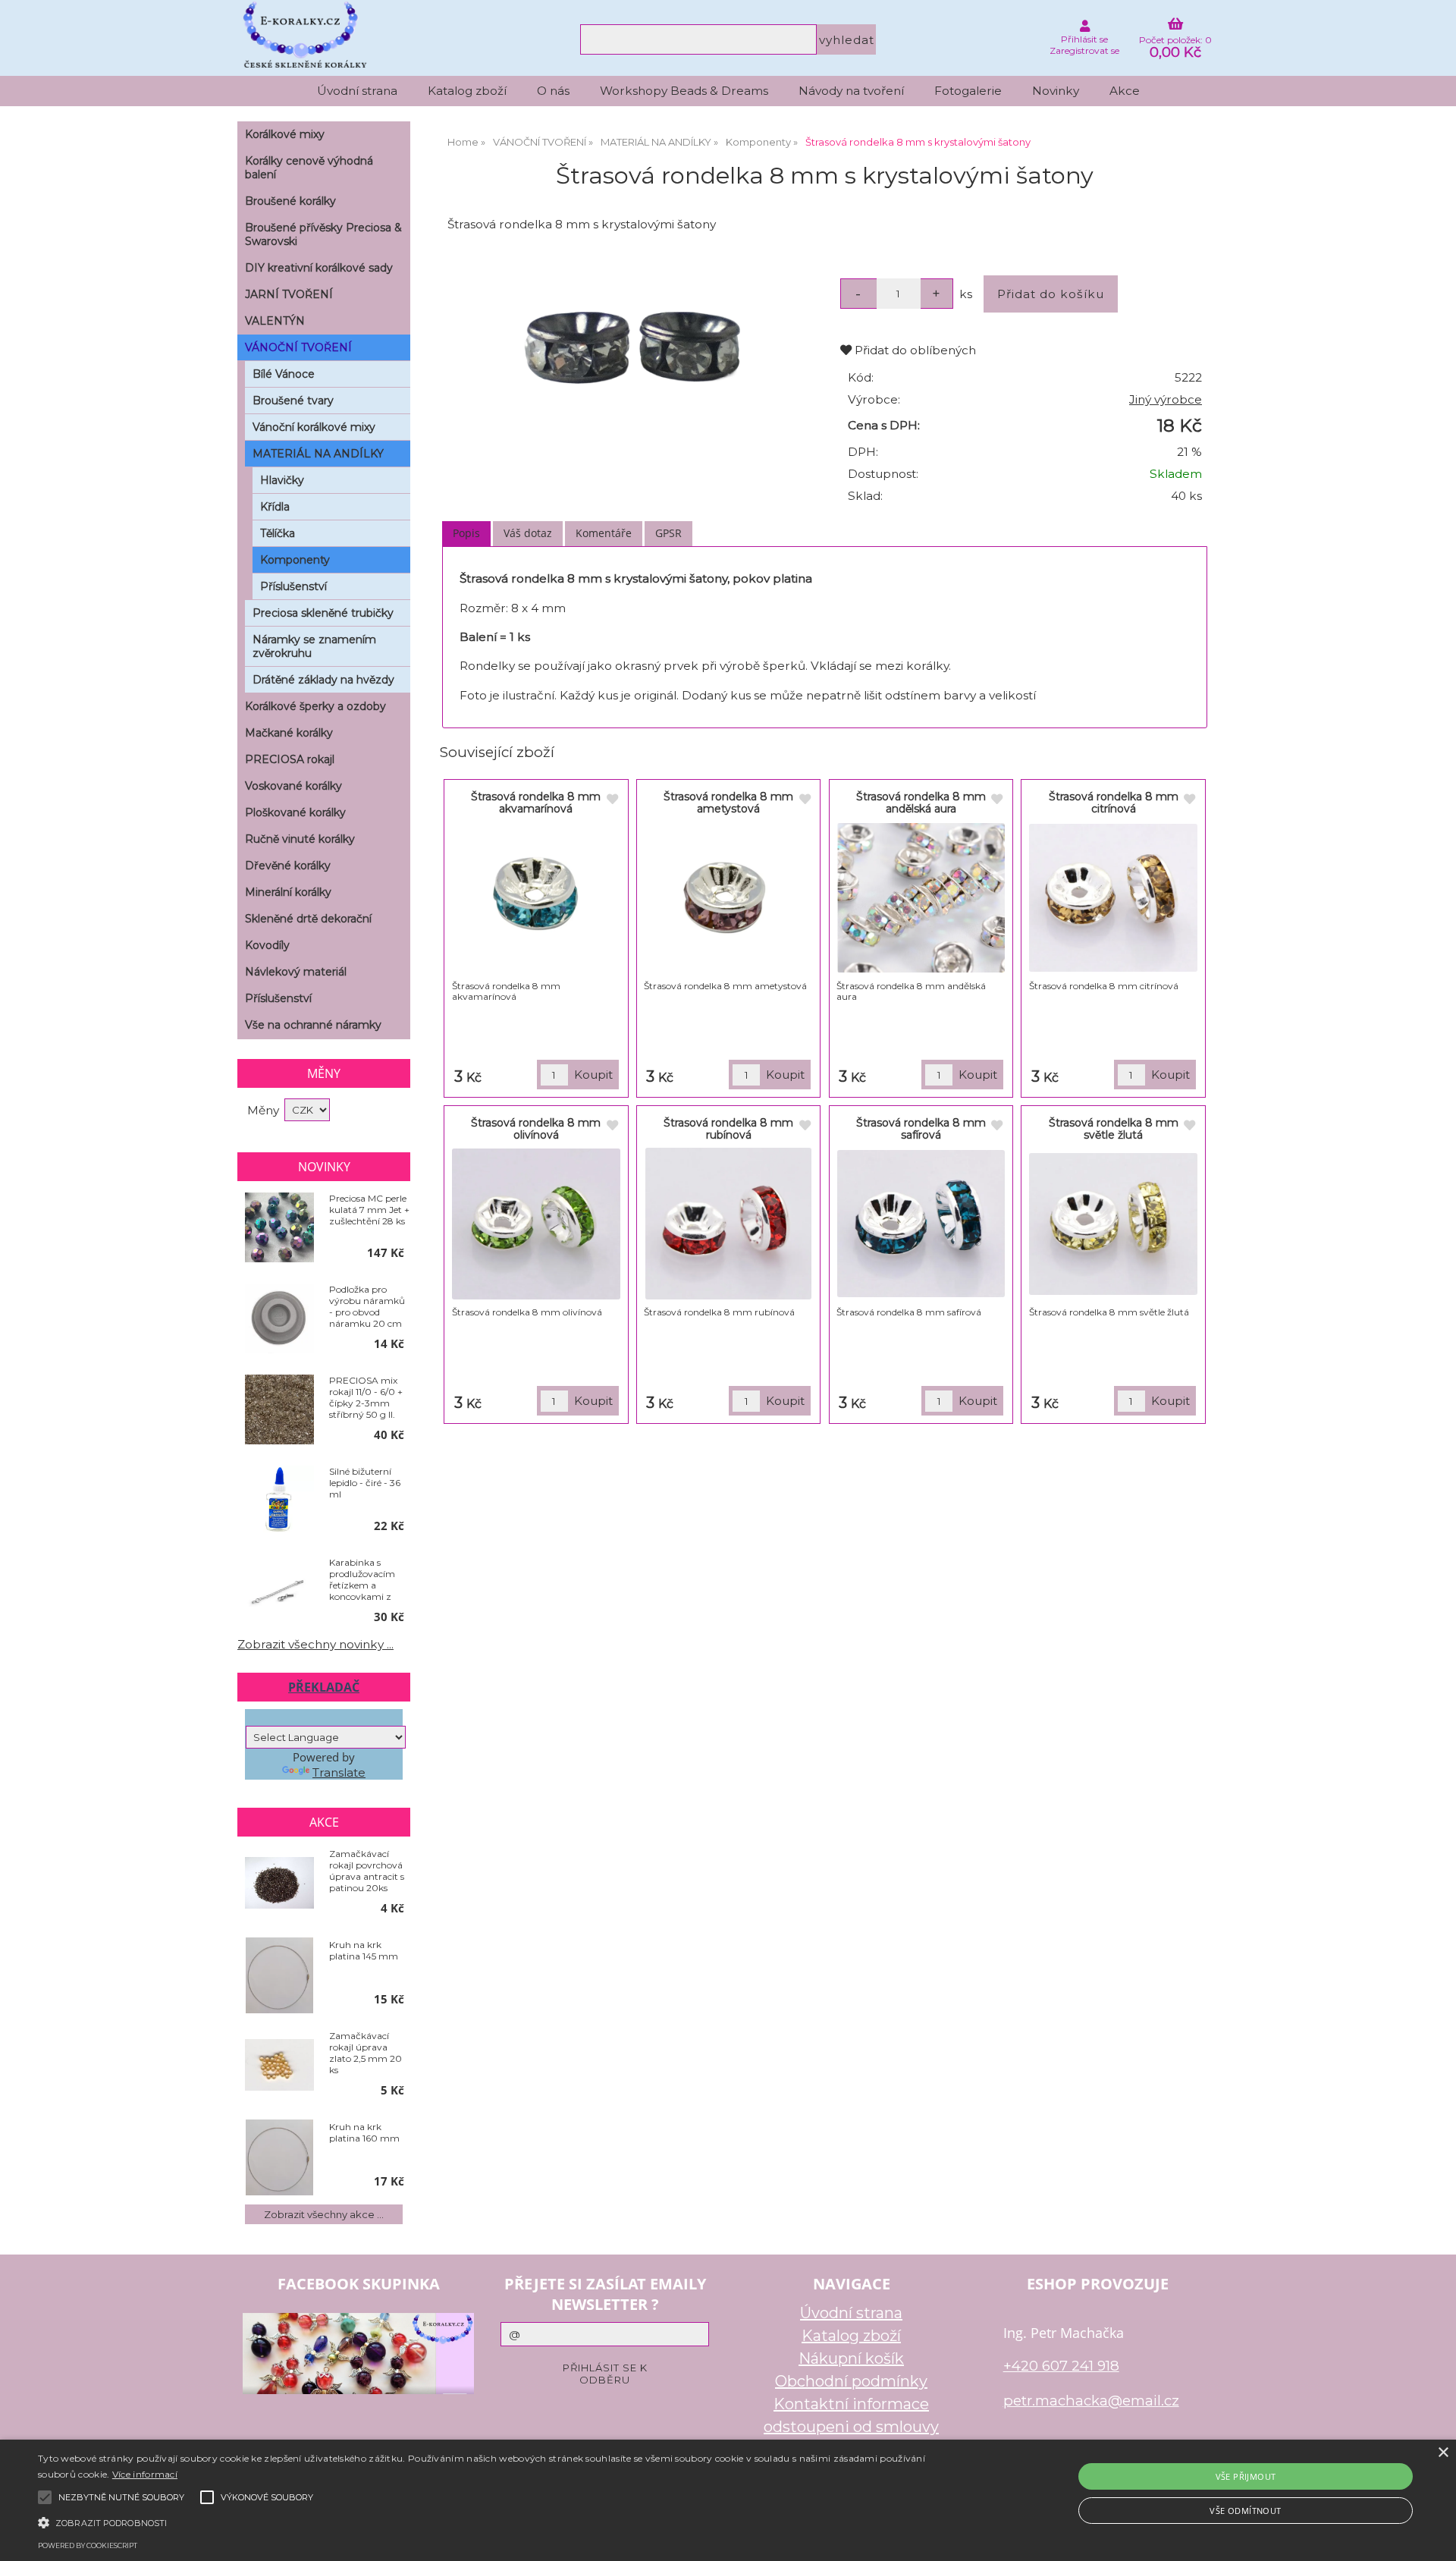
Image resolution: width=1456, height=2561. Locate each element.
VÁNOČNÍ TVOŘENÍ (298, 347)
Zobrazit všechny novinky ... (315, 1644)
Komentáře (604, 533)
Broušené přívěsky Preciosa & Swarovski (323, 234)
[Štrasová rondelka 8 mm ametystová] (728, 897)
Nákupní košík (851, 2358)
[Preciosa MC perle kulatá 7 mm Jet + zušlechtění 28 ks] (279, 1228)
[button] (486, 2522)
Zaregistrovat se (1084, 50)
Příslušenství (293, 586)
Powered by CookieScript (88, 2545)
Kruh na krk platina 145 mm (364, 1950)
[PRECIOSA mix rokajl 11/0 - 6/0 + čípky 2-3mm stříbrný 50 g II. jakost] (279, 1410)
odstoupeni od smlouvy (851, 2427)
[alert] (728, 2500)
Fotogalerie (968, 91)
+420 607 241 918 (1061, 2366)
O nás (553, 91)
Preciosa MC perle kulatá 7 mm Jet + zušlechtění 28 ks (369, 1210)
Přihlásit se (1084, 39)
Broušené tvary (293, 401)
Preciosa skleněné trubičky (323, 613)
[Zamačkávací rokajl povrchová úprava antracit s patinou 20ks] (279, 1884)
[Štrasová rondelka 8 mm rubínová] (729, 1224)
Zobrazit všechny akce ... (324, 2214)
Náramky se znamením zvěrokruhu (314, 646)
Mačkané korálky (289, 733)
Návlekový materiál (296, 972)
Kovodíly (267, 945)
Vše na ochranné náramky (313, 1025)
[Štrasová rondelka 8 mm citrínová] (1113, 898)
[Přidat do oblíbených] (612, 800)
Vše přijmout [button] (1246, 2476)
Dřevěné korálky (288, 866)
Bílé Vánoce (284, 374)
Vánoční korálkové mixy (314, 427)
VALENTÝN (275, 321)
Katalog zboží (467, 91)
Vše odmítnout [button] (1245, 2511)
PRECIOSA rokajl (290, 759)
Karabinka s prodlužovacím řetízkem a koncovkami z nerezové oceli (362, 1579)
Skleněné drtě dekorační (308, 919)
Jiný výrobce (1166, 399)
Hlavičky (282, 480)
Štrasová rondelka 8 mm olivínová (536, 1128)
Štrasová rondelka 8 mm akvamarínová (536, 802)
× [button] (1443, 2453)
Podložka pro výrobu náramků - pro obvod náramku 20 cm (367, 1306)
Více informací (145, 2474)
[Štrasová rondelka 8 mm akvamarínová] (537, 897)
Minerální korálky (288, 892)
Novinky (1056, 91)
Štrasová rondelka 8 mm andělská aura (921, 802)
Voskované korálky (293, 786)
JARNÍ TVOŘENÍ (289, 294)
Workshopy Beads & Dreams (684, 91)
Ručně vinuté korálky (300, 839)
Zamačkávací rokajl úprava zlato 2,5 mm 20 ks (366, 2053)
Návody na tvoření (851, 91)
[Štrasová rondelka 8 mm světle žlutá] (1113, 1224)
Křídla (275, 507)
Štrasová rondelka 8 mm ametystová (728, 802)
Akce (1125, 91)
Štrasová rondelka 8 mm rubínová (728, 1128)
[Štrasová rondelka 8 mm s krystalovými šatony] (632, 348)
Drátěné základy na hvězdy (323, 680)
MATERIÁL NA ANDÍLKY (318, 454)
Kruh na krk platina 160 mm (364, 2132)
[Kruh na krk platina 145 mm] (279, 1975)
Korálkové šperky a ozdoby (315, 706)
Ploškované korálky (295, 812)
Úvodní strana (357, 91)
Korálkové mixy (285, 134)
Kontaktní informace (851, 2404)
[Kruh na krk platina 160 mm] (279, 2157)
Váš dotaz (528, 533)
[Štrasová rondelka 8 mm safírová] (921, 1224)
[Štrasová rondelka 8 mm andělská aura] (921, 897)
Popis (466, 533)
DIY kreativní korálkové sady (319, 268)
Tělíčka (278, 533)
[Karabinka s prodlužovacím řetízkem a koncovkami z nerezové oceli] (279, 1593)
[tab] (466, 534)
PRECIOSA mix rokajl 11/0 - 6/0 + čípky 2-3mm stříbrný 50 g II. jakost (366, 1397)
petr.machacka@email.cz (1091, 2401)
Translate (339, 1772)
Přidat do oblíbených (914, 350)
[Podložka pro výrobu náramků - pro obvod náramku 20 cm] (279, 1319)
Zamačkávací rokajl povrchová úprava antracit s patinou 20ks (367, 1871)
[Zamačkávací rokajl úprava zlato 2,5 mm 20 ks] (279, 2066)
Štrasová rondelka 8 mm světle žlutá (1114, 1128)
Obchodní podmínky (851, 2381)
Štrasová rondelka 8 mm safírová (921, 1128)
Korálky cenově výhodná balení (309, 168)
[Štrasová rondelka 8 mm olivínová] (536, 1224)
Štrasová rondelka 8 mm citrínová (1114, 802)
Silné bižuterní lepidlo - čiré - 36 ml (365, 1483)
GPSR (668, 533)
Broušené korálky (290, 201)
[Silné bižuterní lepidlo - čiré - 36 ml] (279, 1501)
